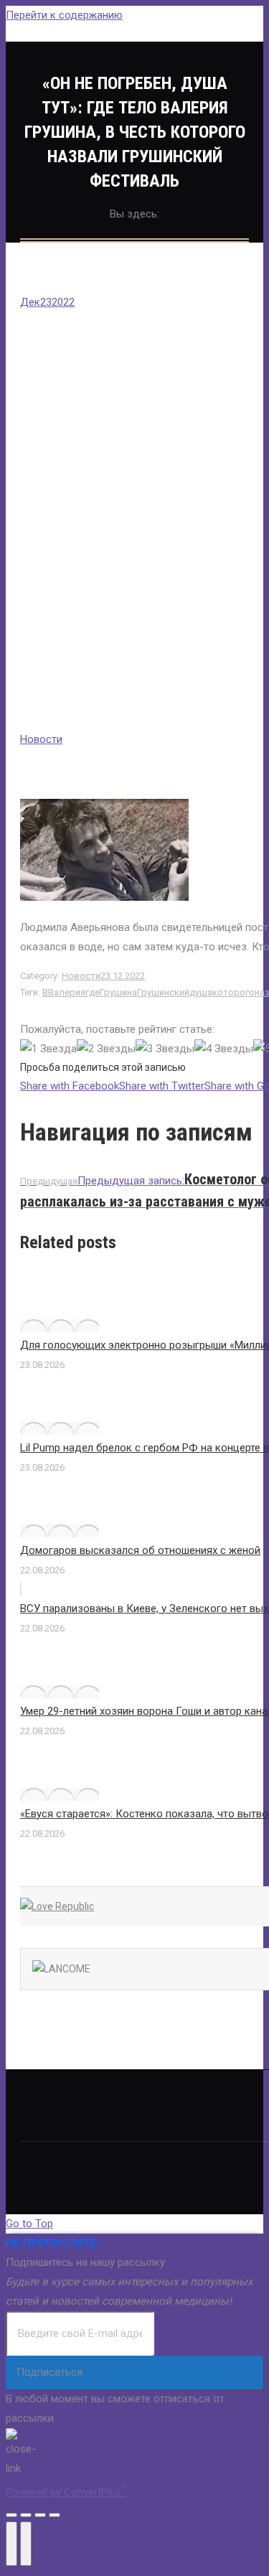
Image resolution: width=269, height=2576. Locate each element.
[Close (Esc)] (11, 2515)
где (93, 992)
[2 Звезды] (106, 1049)
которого (233, 992)
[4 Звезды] (224, 1049)
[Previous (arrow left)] (11, 2544)
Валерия (67, 992)
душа (201, 992)
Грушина (118, 992)
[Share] (26, 2515)
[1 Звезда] (48, 1049)
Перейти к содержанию (64, 15)
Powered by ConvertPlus (66, 2492)
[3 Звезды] (165, 1049)
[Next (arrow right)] (26, 2544)
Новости (41, 739)
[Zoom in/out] (55, 2515)
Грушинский (163, 992)
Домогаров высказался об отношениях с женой (140, 1550)
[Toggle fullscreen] (40, 2515)
